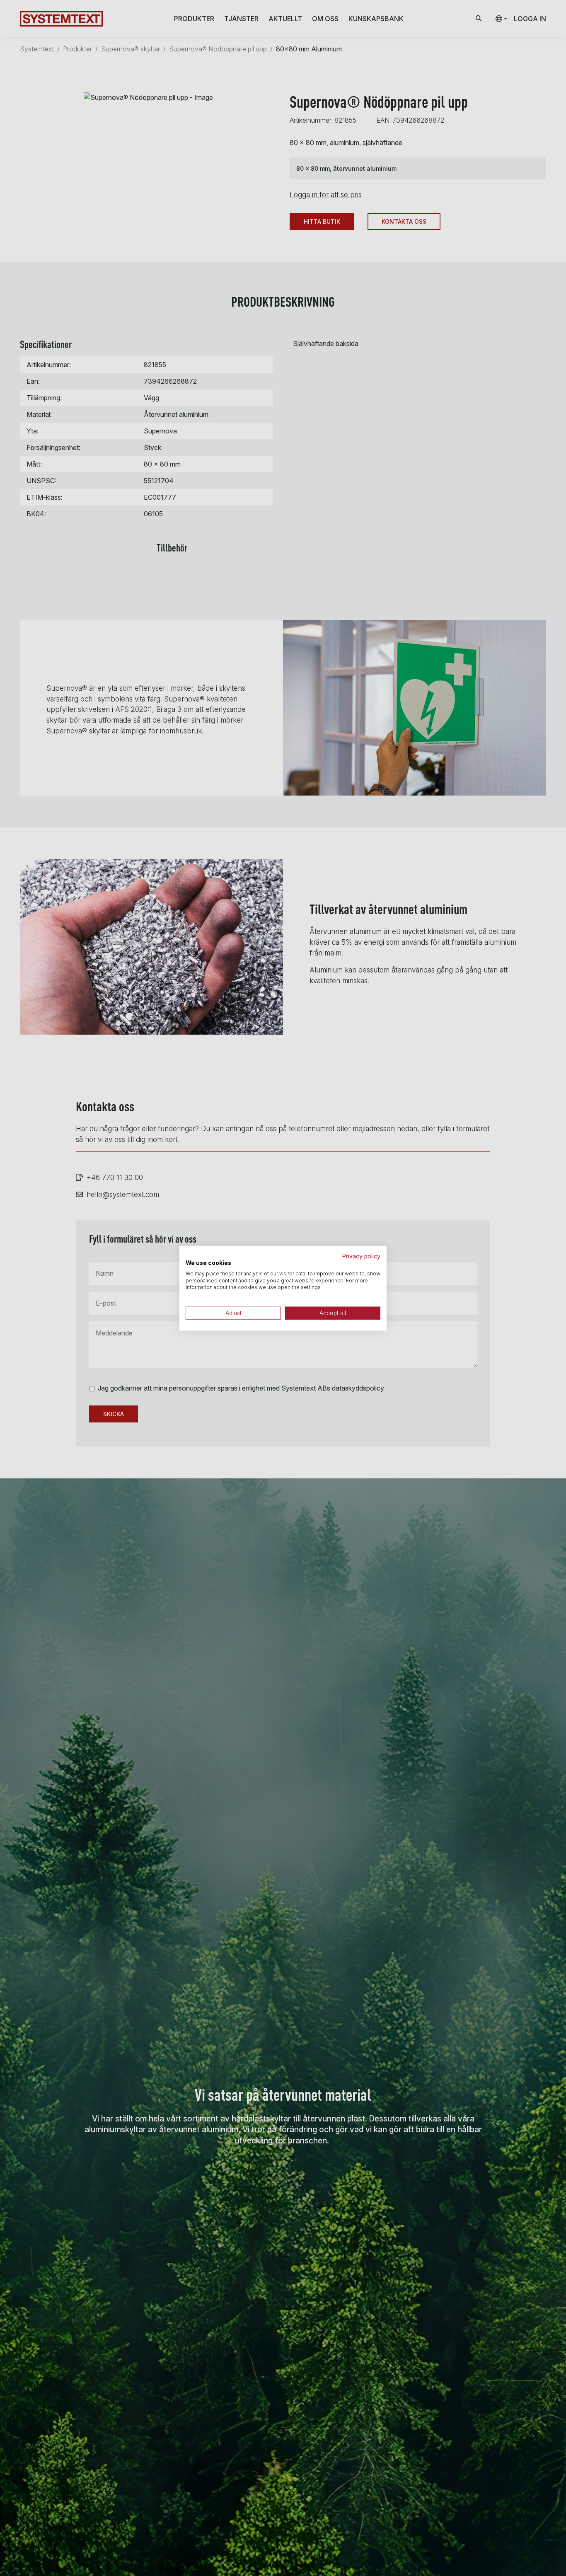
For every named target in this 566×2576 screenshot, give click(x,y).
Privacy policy (361, 1256)
